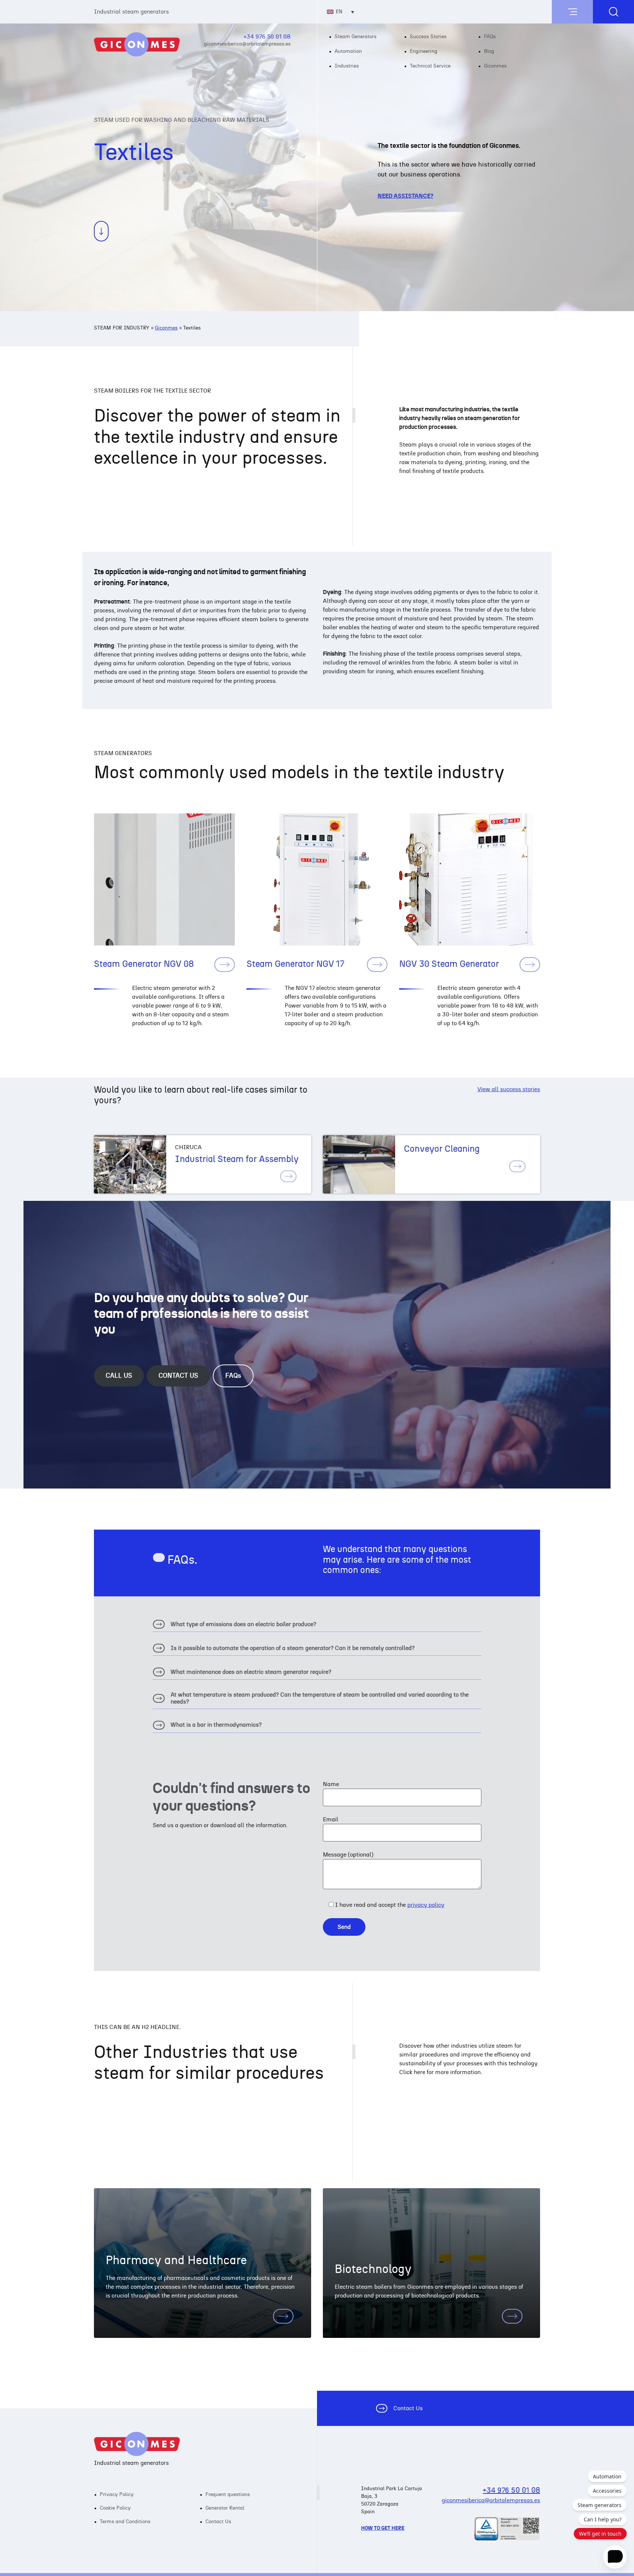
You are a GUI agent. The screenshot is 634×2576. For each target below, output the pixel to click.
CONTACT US (178, 1376)
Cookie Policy (115, 2508)
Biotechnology (373, 2269)
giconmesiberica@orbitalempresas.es (247, 44)
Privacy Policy (117, 2495)
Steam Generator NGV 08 (144, 964)
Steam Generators (356, 37)
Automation (348, 51)
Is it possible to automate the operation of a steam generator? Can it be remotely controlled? (284, 1650)
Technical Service (430, 66)
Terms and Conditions (125, 2522)
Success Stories (428, 37)
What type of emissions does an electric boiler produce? (234, 1626)
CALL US (119, 1376)
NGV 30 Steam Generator (449, 964)
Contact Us (408, 2408)
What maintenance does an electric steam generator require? (242, 1674)
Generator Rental (225, 2508)
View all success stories (509, 1089)
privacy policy (426, 1905)
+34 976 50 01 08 (267, 37)
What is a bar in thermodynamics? (207, 1727)
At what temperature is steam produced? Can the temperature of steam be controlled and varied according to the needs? (311, 1700)
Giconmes (495, 66)
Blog (489, 51)
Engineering (424, 51)
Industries (347, 66)
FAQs (490, 37)
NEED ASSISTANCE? (405, 196)
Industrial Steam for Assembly (237, 1159)
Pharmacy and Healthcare (176, 2260)
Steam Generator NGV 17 (296, 964)
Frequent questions (228, 2495)
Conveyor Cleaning (442, 1149)
